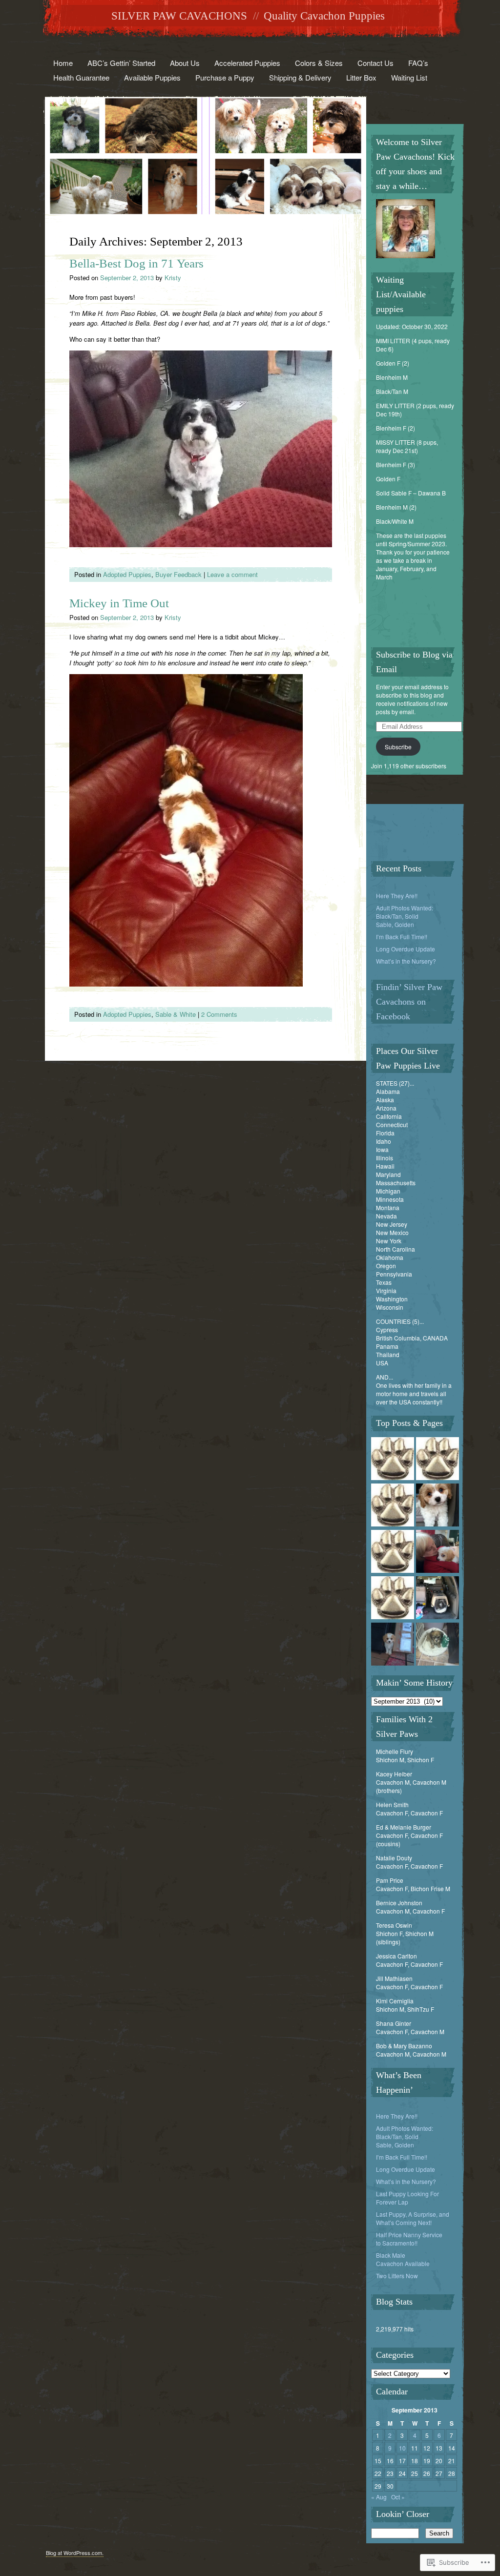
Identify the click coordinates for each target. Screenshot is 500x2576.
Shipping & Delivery (300, 77)
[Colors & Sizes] (437, 1506)
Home (63, 63)
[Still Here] (393, 1645)
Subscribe (398, 747)
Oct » (398, 2497)
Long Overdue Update (406, 949)
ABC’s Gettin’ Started (121, 63)
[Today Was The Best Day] (437, 1552)
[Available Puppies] (437, 1459)
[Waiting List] (393, 1459)
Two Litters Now (397, 2276)
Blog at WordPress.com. (75, 2553)
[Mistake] (393, 1552)
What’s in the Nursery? (406, 961)
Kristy (173, 278)
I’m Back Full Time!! (402, 937)
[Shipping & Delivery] (437, 1598)
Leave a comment (232, 574)
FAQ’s (418, 63)
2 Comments (219, 1014)
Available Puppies (152, 77)
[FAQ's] (393, 1506)
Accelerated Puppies (247, 63)
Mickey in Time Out (119, 603)
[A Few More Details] (393, 1598)
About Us (185, 63)
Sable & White (176, 1014)
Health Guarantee (81, 77)
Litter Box (361, 77)
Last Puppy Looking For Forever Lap (407, 2198)
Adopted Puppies (127, 574)
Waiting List (409, 77)
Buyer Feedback (178, 574)
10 (402, 2448)
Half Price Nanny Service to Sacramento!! (409, 2239)
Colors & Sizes (319, 63)
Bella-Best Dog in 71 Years (136, 263)
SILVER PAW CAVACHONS (179, 16)
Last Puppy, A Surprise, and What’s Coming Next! (413, 2218)
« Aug (379, 2497)
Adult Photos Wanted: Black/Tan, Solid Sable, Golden (405, 916)
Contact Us (375, 63)
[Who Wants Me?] (437, 1645)
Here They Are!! (397, 896)
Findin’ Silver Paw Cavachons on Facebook (409, 1002)
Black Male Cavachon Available (403, 2259)
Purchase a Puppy (225, 77)
